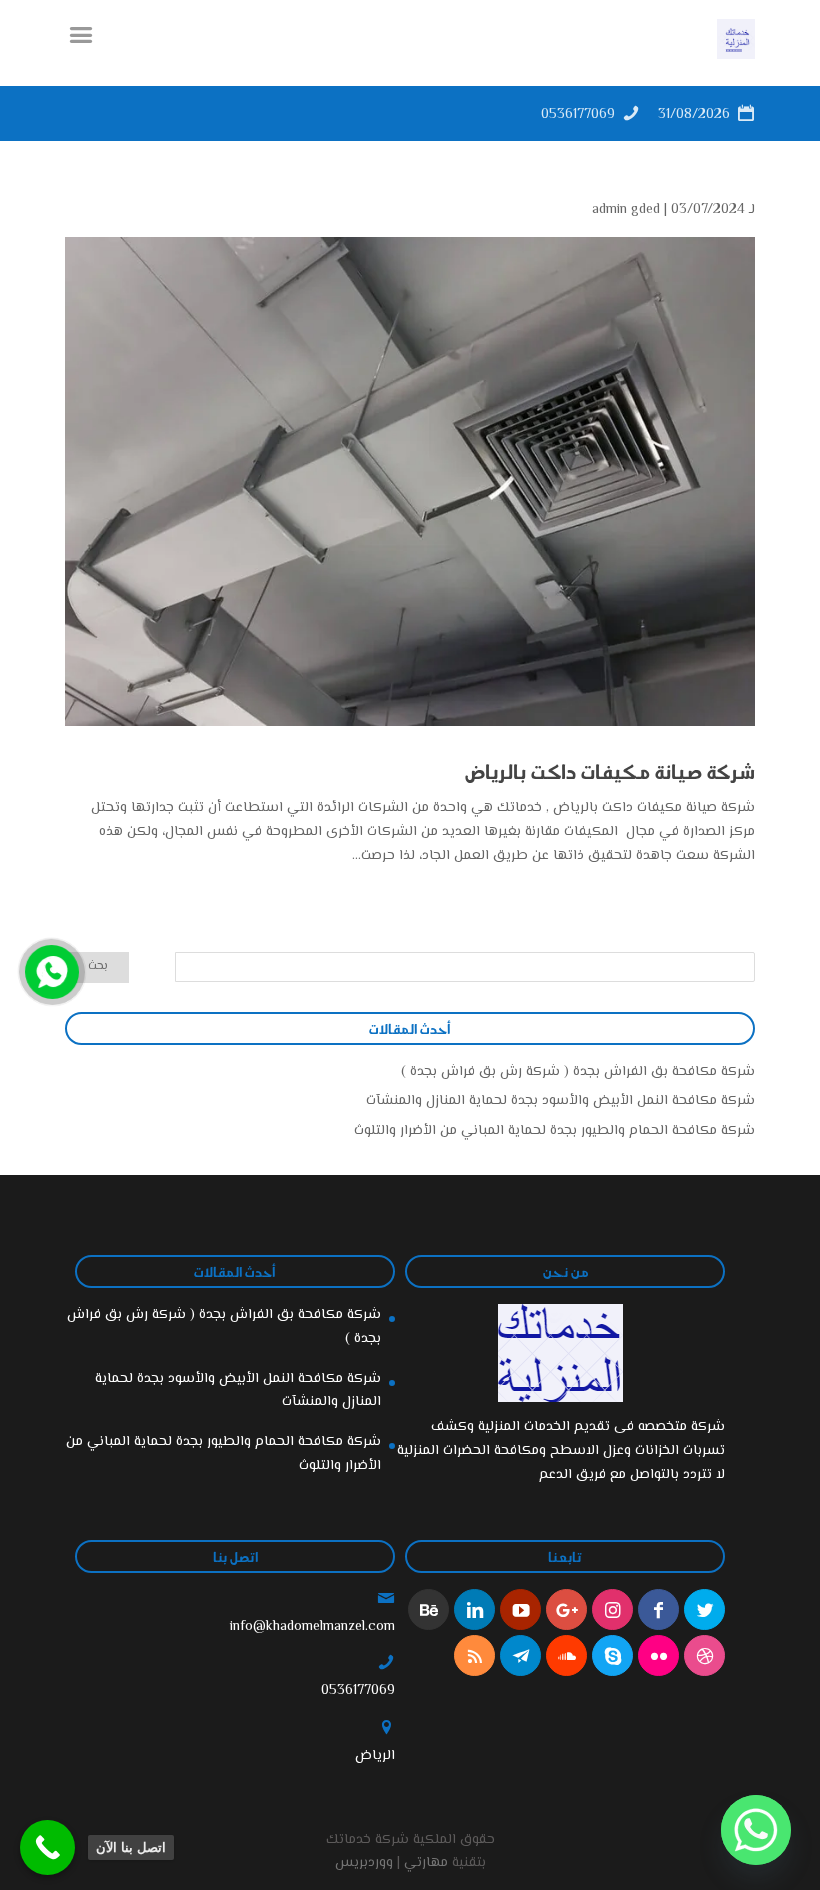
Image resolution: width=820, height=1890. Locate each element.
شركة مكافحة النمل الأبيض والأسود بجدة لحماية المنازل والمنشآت (560, 1101)
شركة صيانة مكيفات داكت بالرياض (610, 771)
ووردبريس (364, 1863)
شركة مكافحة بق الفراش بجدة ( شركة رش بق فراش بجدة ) (578, 1072)
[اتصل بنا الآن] (47, 1847)
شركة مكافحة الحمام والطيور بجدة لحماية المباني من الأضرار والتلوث (554, 1131)
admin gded (626, 210)
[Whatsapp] (756, 1830)
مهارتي (426, 1863)
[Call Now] (50, 970)
